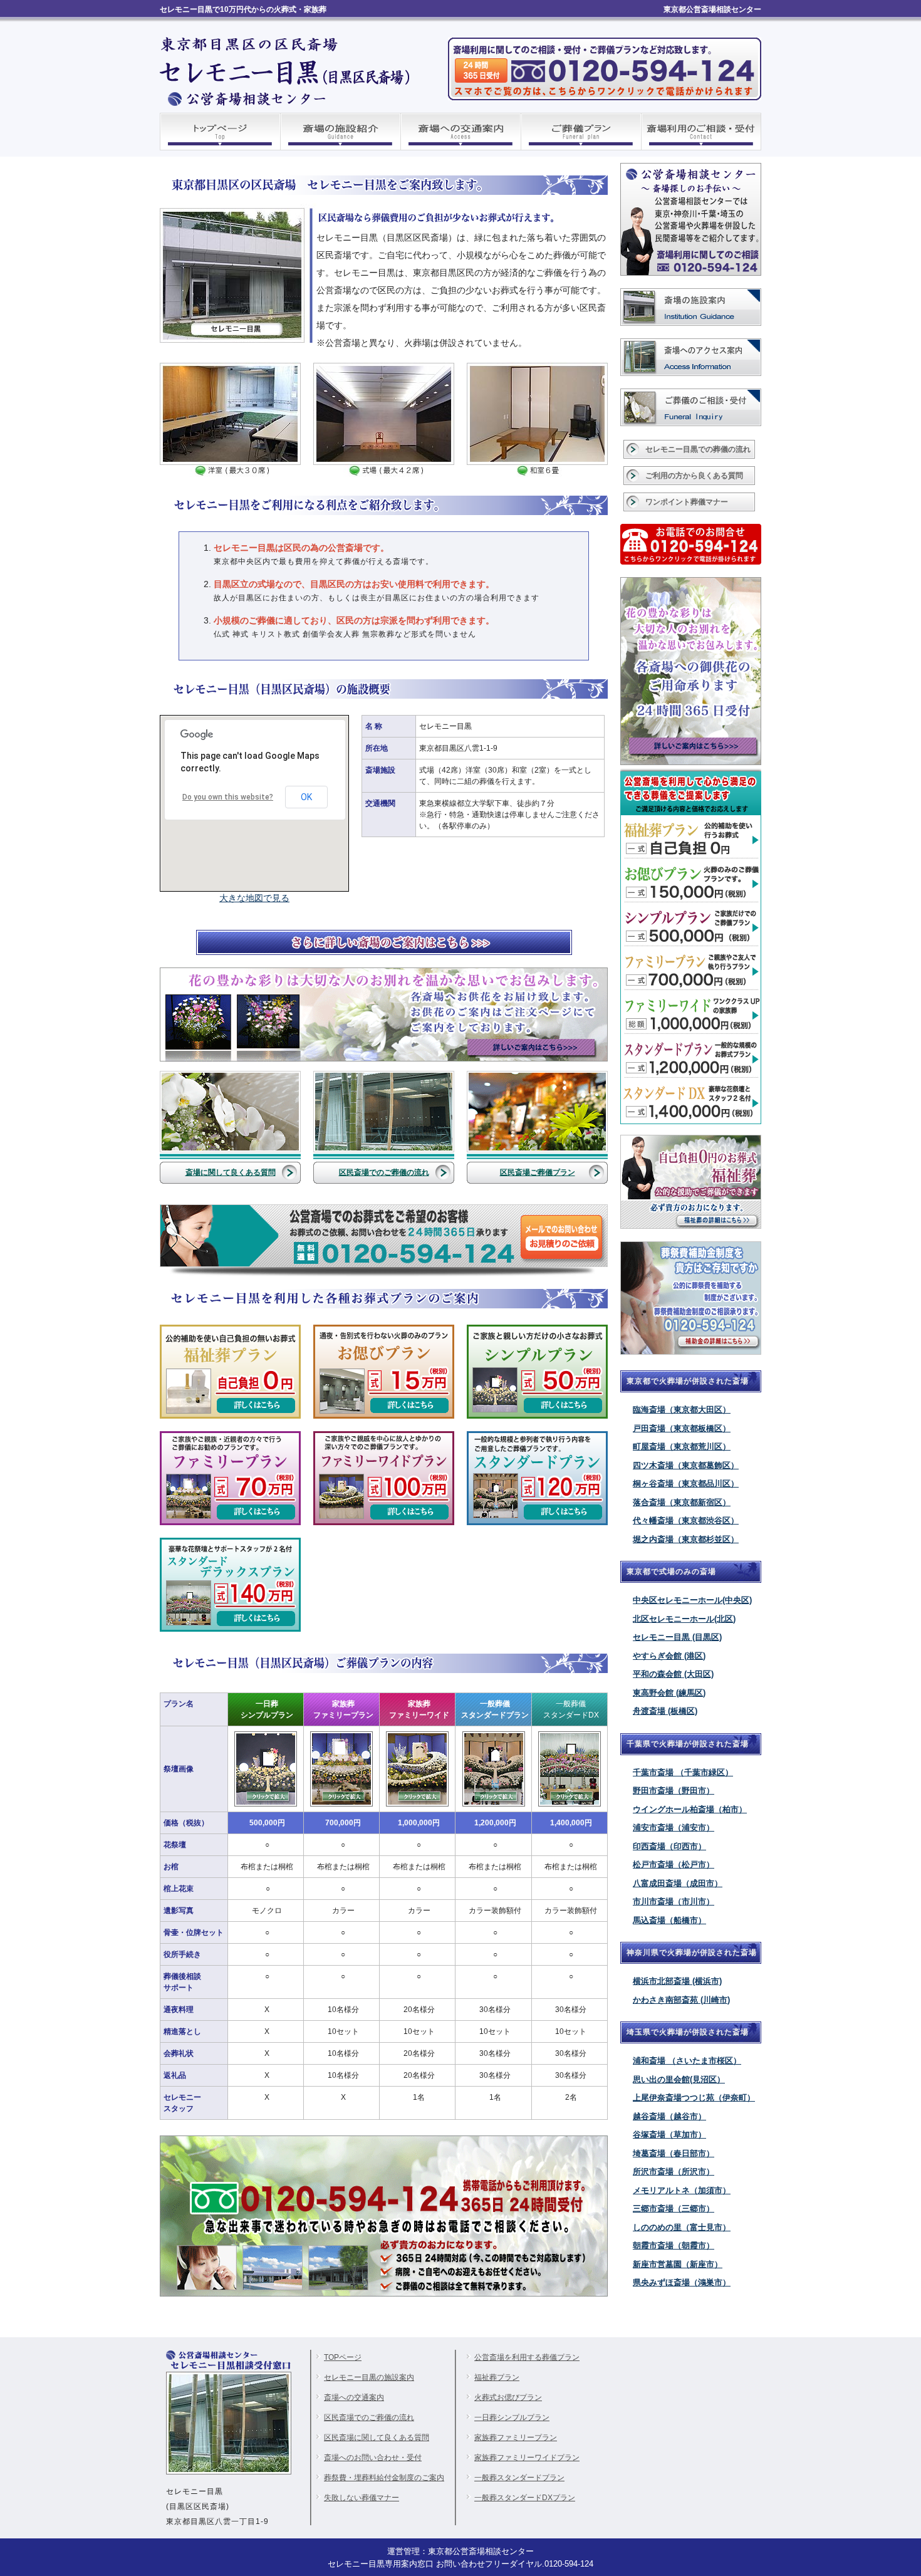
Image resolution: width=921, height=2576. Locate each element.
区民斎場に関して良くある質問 (377, 2438)
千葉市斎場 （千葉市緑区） (683, 1772)
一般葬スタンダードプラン (519, 2478)
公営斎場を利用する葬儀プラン (527, 2357)
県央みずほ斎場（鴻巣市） (682, 2282)
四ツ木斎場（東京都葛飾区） (686, 1465)
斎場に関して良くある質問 (231, 1172)
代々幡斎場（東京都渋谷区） (686, 1520)
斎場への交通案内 (354, 2397)
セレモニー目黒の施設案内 (369, 2377)
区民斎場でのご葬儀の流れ (384, 1172)
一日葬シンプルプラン (512, 2417)
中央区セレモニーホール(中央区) (692, 1600)
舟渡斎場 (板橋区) (665, 1711)
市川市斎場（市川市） (674, 1901)
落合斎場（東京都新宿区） (682, 1502)
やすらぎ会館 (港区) (669, 1656)
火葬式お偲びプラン (508, 2397)
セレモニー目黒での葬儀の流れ (698, 449)
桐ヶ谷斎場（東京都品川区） (686, 1484)
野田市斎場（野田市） (674, 1791)
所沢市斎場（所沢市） (674, 2172)
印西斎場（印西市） (669, 1846)
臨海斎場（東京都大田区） (682, 1410)
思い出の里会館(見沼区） (679, 2079)
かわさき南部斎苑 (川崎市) (681, 2000)
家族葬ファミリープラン (516, 2438)
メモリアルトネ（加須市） (682, 2190)
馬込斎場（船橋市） (669, 1920)
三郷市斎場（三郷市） (674, 2208)
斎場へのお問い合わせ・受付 (373, 2458)
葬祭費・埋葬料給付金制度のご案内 (384, 2478)
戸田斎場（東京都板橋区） (682, 1428)
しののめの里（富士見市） (682, 2227)
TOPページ (343, 2357)
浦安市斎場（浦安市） (674, 1828)
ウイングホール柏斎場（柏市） (690, 1809)
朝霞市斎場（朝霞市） (674, 2245)
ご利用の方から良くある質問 (694, 476)
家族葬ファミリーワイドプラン (527, 2458)
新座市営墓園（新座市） (678, 2264)
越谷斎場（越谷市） (669, 2116)
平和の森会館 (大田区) (673, 1674)
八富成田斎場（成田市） (678, 1883)
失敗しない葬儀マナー (362, 2498)
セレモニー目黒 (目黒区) (677, 1637)
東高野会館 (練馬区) (669, 1693)
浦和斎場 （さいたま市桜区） (687, 2061)
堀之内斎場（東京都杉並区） (686, 1539)
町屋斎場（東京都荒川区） (682, 1447)
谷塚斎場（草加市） (669, 2135)
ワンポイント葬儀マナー (687, 502)
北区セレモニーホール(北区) (684, 1619)
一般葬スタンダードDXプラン (525, 2498)
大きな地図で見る (254, 898)
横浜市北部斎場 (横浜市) (677, 1981)
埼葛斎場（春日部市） (674, 2153)
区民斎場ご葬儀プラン (538, 1172)
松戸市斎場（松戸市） (674, 1864)
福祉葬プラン (497, 2377)
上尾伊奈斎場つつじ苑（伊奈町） (694, 2098)
